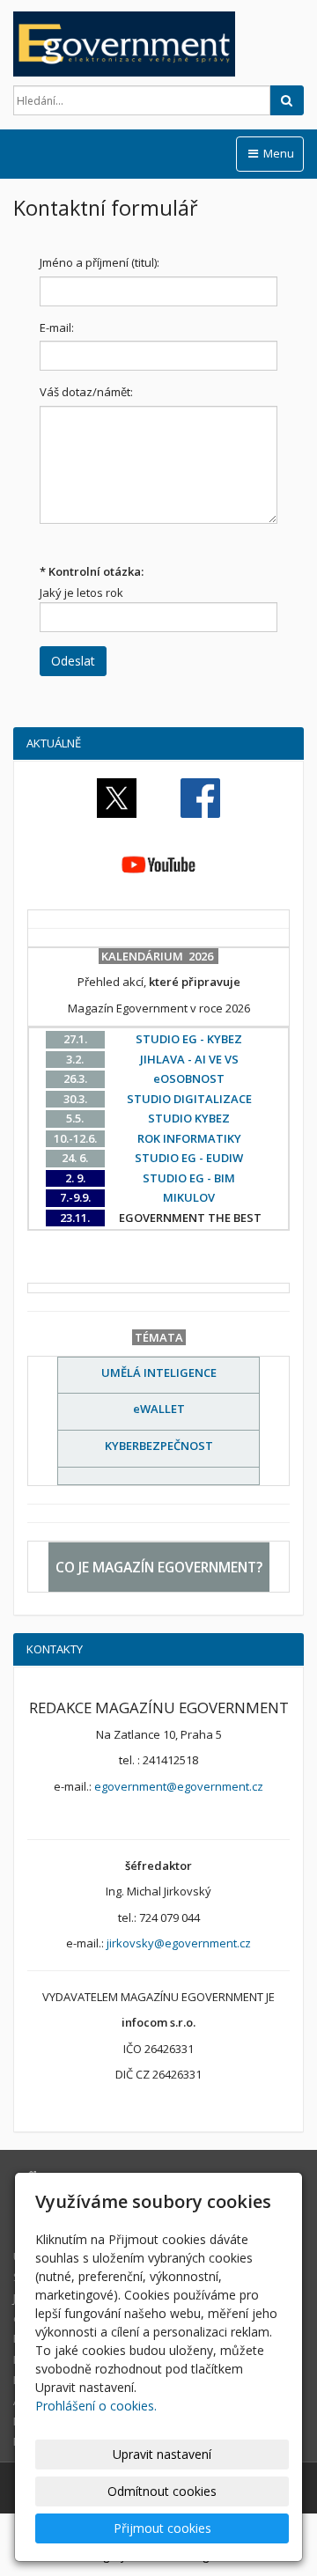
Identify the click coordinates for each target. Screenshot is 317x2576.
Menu (277, 153)
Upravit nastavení (162, 2454)
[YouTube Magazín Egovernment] (158, 864)
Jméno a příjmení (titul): (100, 262)
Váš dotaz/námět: (86, 392)
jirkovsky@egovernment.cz (179, 1943)
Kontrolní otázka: (92, 571)
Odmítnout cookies (162, 2491)
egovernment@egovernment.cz (179, 1786)
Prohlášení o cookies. (96, 2406)
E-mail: (57, 328)
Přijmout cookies (162, 2528)
